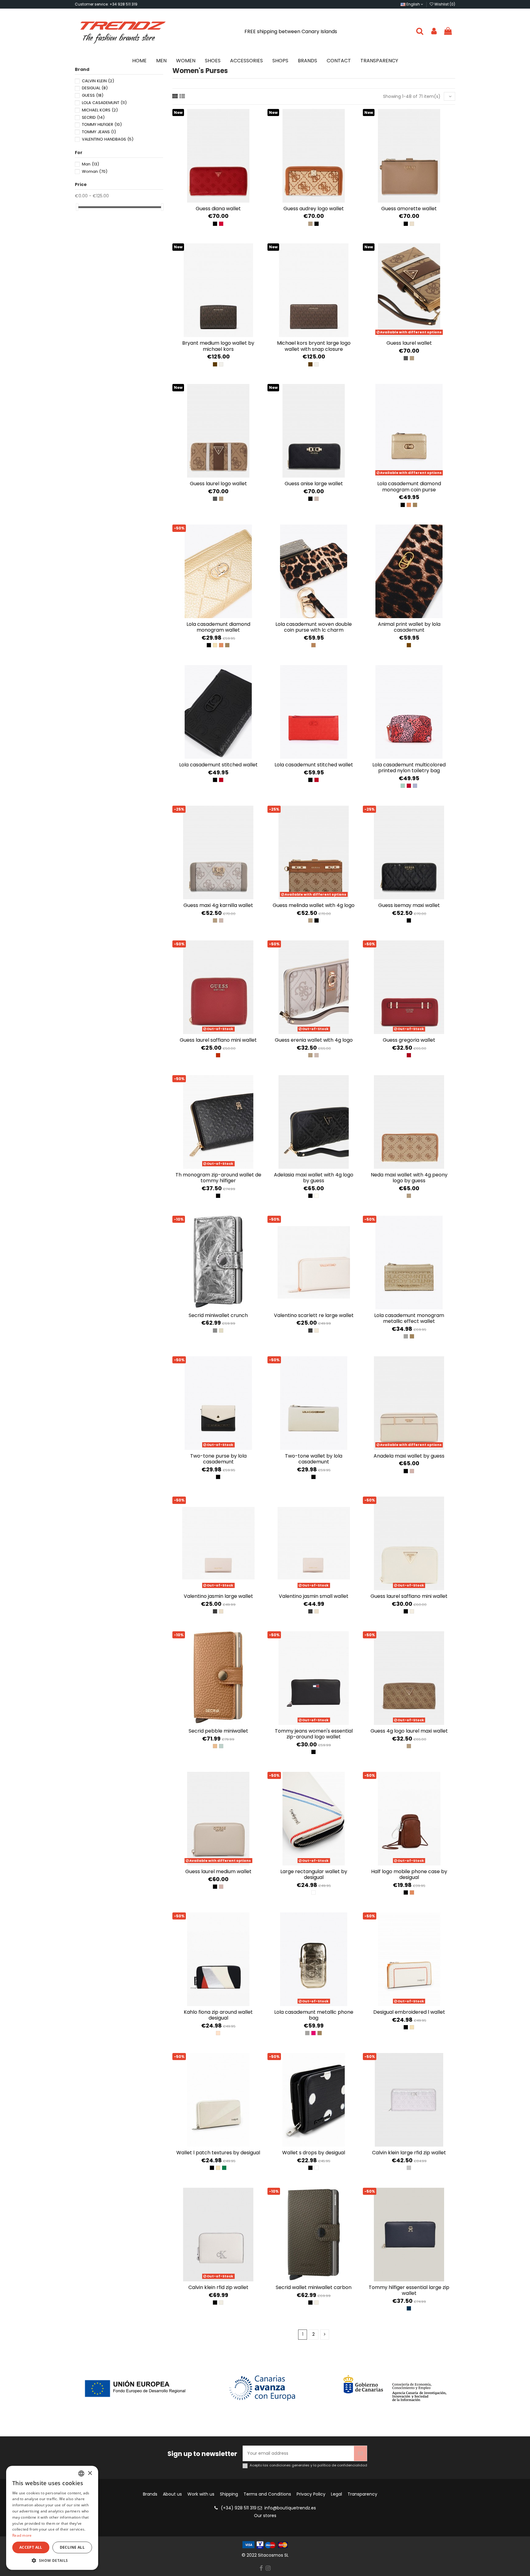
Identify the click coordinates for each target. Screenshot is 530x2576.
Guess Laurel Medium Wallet (218, 1871)
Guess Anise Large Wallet (314, 484)
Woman (95, 171)
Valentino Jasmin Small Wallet (314, 1596)
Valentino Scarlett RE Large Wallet (314, 1315)
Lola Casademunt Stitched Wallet (218, 765)
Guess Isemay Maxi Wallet (409, 905)
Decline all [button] (72, 2547)
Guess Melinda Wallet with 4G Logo (314, 905)
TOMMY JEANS (99, 132)
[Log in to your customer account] (434, 31)
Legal (336, 2494)
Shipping (229, 2494)
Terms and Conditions (267, 2494)
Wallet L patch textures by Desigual (218, 2153)
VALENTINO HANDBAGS (108, 139)
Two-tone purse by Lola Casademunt (218, 1459)
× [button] (90, 2473)
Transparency (362, 2494)
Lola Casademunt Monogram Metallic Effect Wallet (409, 1318)
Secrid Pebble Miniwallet (218, 1731)
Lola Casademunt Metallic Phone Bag (314, 2015)
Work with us (201, 2494)
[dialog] (52, 2518)
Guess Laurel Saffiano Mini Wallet (218, 1040)
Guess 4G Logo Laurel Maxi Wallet (409, 1731)
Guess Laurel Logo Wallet (218, 484)
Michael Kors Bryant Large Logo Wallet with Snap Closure (314, 346)
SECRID (93, 117)
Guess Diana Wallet (218, 209)
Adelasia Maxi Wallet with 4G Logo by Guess (314, 1178)
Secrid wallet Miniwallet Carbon (314, 2287)
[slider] (77, 207)
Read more (22, 2535)
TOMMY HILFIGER (102, 124)
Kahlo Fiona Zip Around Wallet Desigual (218, 2015)
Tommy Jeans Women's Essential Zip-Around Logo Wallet (314, 1734)
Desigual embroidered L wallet (409, 2012)
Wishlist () (444, 4)
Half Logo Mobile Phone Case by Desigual (409, 1874)
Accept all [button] (31, 2547)
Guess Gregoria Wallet (409, 1040)
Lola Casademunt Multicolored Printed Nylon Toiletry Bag (409, 768)
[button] (52, 2561)
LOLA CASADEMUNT (104, 103)
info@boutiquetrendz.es (290, 2508)
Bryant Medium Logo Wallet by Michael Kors (218, 346)
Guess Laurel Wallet (409, 343)
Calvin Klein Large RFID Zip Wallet (409, 2153)
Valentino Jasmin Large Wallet (218, 1596)
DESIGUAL (95, 88)
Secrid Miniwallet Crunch (218, 1315)
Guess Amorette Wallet (409, 209)
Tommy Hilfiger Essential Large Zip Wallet (409, 2290)
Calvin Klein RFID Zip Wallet (218, 2287)
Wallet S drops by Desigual (314, 2153)
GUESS (93, 95)
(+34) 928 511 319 (239, 2508)
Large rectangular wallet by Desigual (314, 1874)
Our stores (265, 2516)
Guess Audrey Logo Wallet (314, 209)
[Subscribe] (360, 2453)
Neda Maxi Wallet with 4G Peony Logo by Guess (409, 1178)
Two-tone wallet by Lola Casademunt (314, 1459)
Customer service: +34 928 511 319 (106, 4)
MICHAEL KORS (100, 110)
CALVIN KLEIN (98, 81)
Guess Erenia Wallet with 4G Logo (314, 1040)
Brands (150, 2494)
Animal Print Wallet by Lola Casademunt (409, 627)
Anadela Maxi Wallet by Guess (409, 1456)
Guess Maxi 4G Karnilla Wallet (218, 905)
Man (90, 164)
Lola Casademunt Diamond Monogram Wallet (218, 627)
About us (172, 2494)
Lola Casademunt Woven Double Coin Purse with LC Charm (314, 627)
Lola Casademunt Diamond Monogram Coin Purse (409, 486)
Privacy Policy (311, 2494)
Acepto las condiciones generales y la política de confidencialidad (308, 2465)
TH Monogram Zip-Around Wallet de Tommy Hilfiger (218, 1178)
